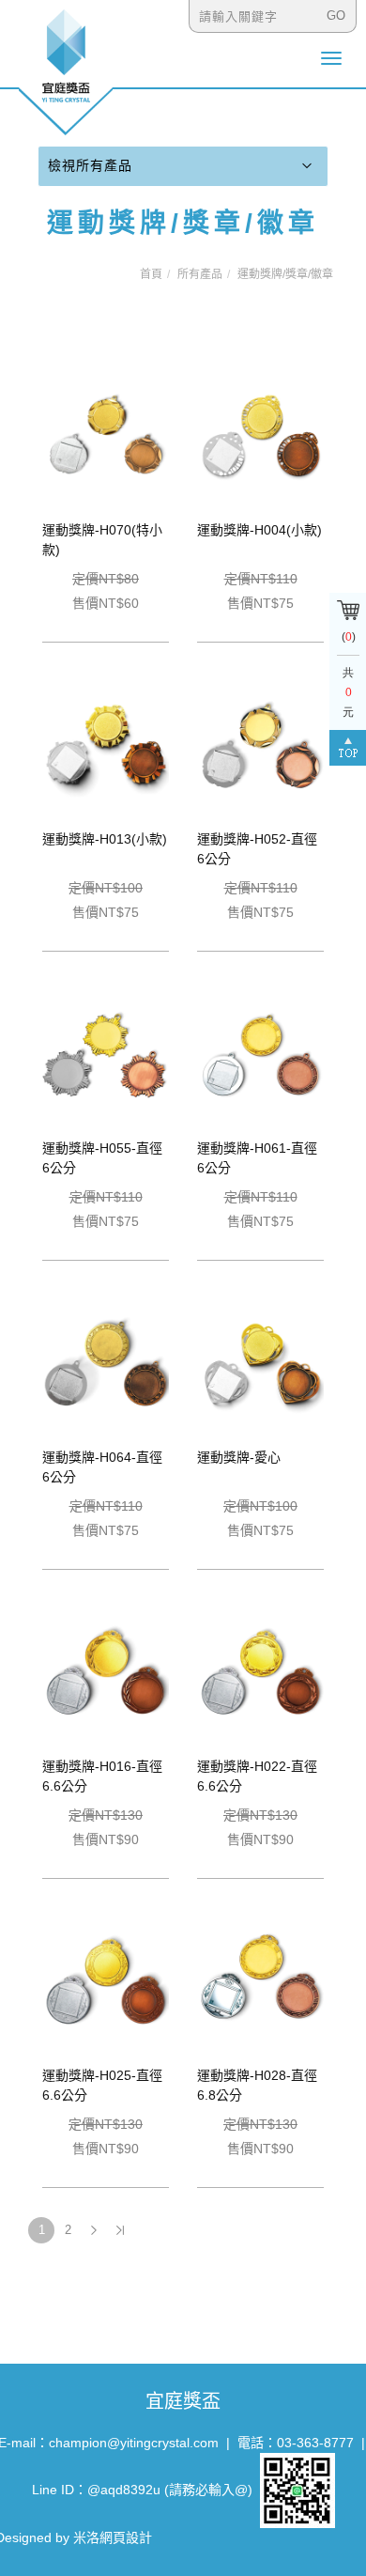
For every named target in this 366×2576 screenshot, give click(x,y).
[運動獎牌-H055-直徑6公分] (106, 1055)
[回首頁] (66, 71)
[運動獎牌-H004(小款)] (260, 437)
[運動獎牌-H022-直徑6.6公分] (260, 1673)
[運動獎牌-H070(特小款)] (106, 437)
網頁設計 (126, 2537)
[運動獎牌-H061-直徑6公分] (260, 1055)
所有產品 (200, 274)
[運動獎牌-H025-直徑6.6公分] (106, 1982)
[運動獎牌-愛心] (260, 1364)
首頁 (151, 274)
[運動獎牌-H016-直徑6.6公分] (106, 1673)
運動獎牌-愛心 (239, 1457)
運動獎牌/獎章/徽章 (285, 274)
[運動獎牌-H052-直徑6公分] (260, 746)
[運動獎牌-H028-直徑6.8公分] (260, 1982)
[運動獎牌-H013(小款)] (106, 746)
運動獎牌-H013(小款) (105, 839)
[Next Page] (94, 2230)
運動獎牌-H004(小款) (259, 530)
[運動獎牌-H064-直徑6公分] (106, 1364)
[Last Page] (120, 2230)
